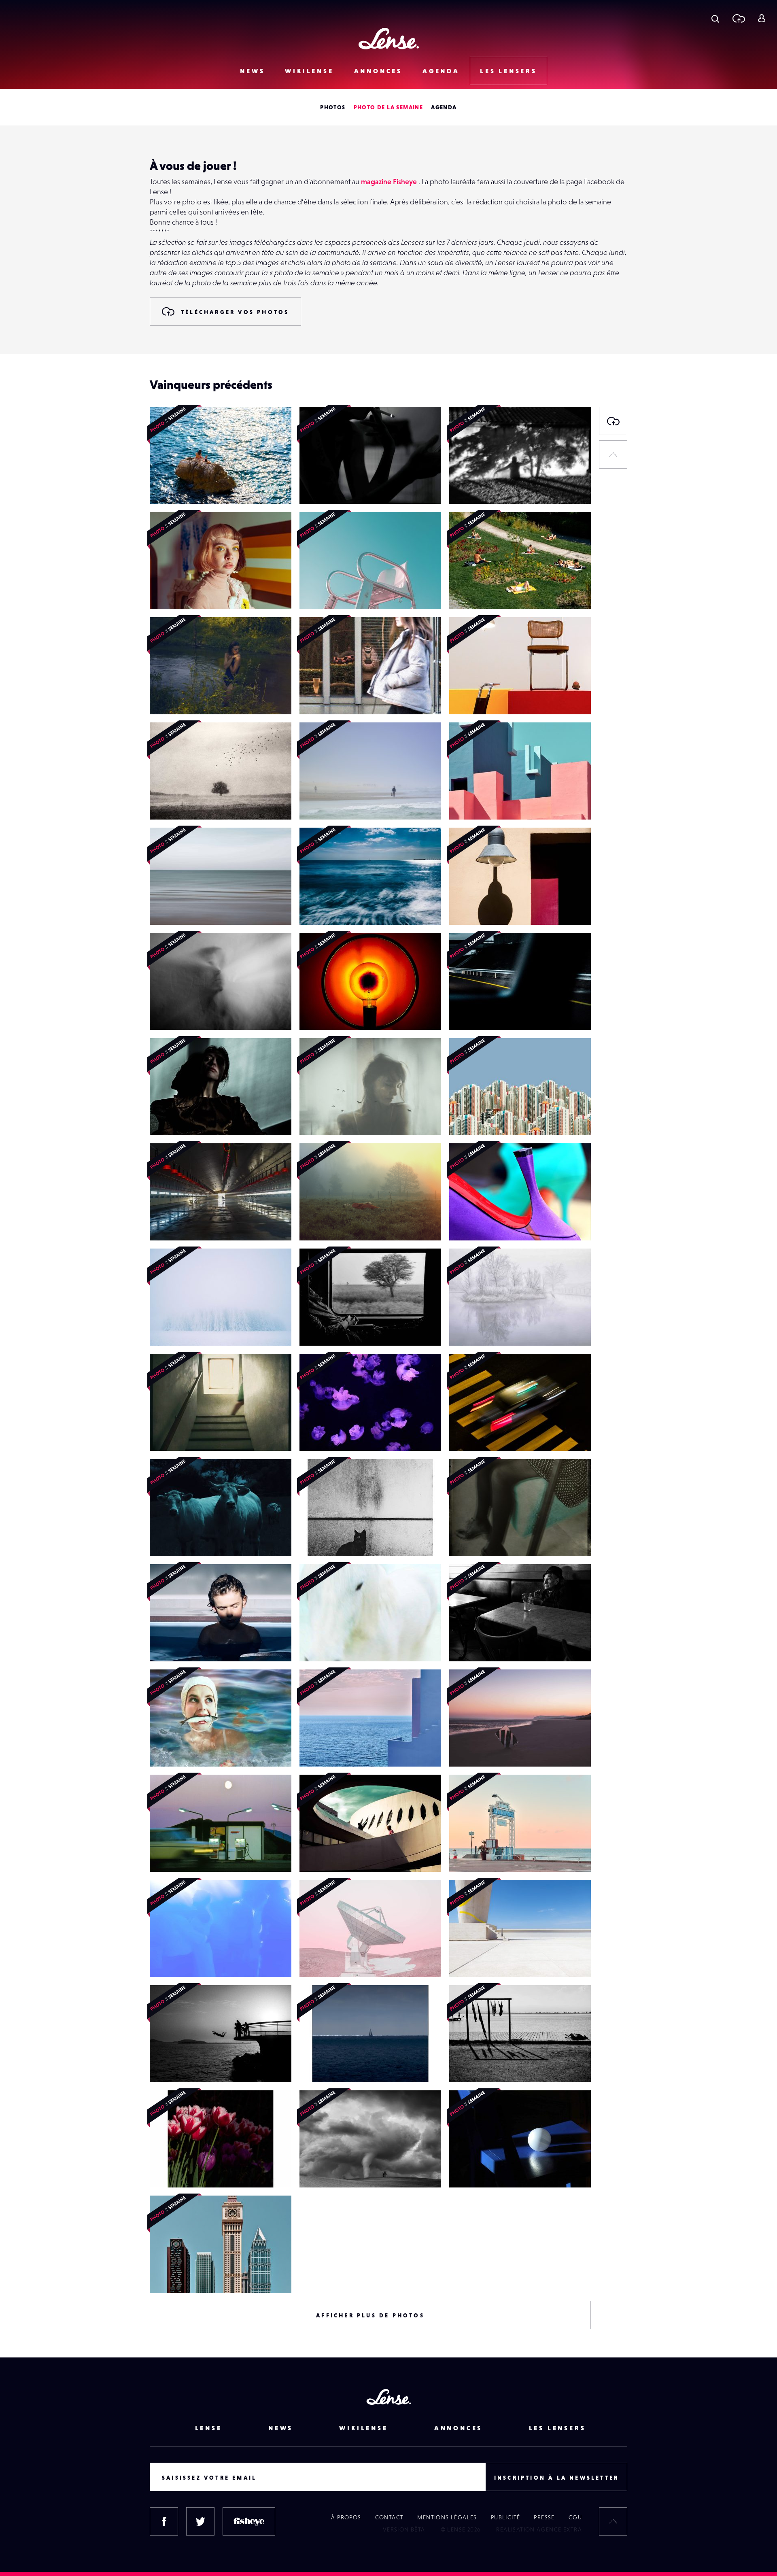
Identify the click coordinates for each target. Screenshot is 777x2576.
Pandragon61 (177, 1645)
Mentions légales (447, 2517)
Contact (390, 2517)
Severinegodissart (333, 1119)
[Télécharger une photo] (738, 18)
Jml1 (314, 1013)
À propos (346, 2517)
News (252, 71)
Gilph (465, 908)
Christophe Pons (331, 803)
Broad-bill (322, 487)
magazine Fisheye (389, 182)
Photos (333, 107)
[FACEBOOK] (164, 2521)
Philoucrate (174, 1224)
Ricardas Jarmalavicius (488, 2066)
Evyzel (466, 1329)
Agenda (441, 71)
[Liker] (273, 429)
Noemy (168, 2066)
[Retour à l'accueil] (389, 39)
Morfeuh (170, 1329)
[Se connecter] (761, 18)
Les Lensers (508, 71)
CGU (575, 2517)
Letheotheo (474, 593)
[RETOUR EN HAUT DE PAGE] (613, 454)
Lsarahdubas (325, 1434)
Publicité (506, 2517)
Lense (209, 2428)
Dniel (465, 698)
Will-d (466, 1013)
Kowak (317, 908)
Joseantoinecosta (481, 803)
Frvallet (468, 1960)
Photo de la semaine (388, 107)
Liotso (316, 1540)
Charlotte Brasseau (184, 593)
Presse (544, 2517)
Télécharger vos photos (235, 312)
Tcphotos (470, 1224)
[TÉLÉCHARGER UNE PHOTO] (613, 421)
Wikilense (309, 71)
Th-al (315, 698)
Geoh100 (171, 908)
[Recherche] (715, 18)
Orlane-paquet (179, 698)
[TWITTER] (200, 2521)
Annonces (378, 71)
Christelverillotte (181, 803)
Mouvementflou (180, 487)
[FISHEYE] (249, 2521)
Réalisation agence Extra (539, 2529)
